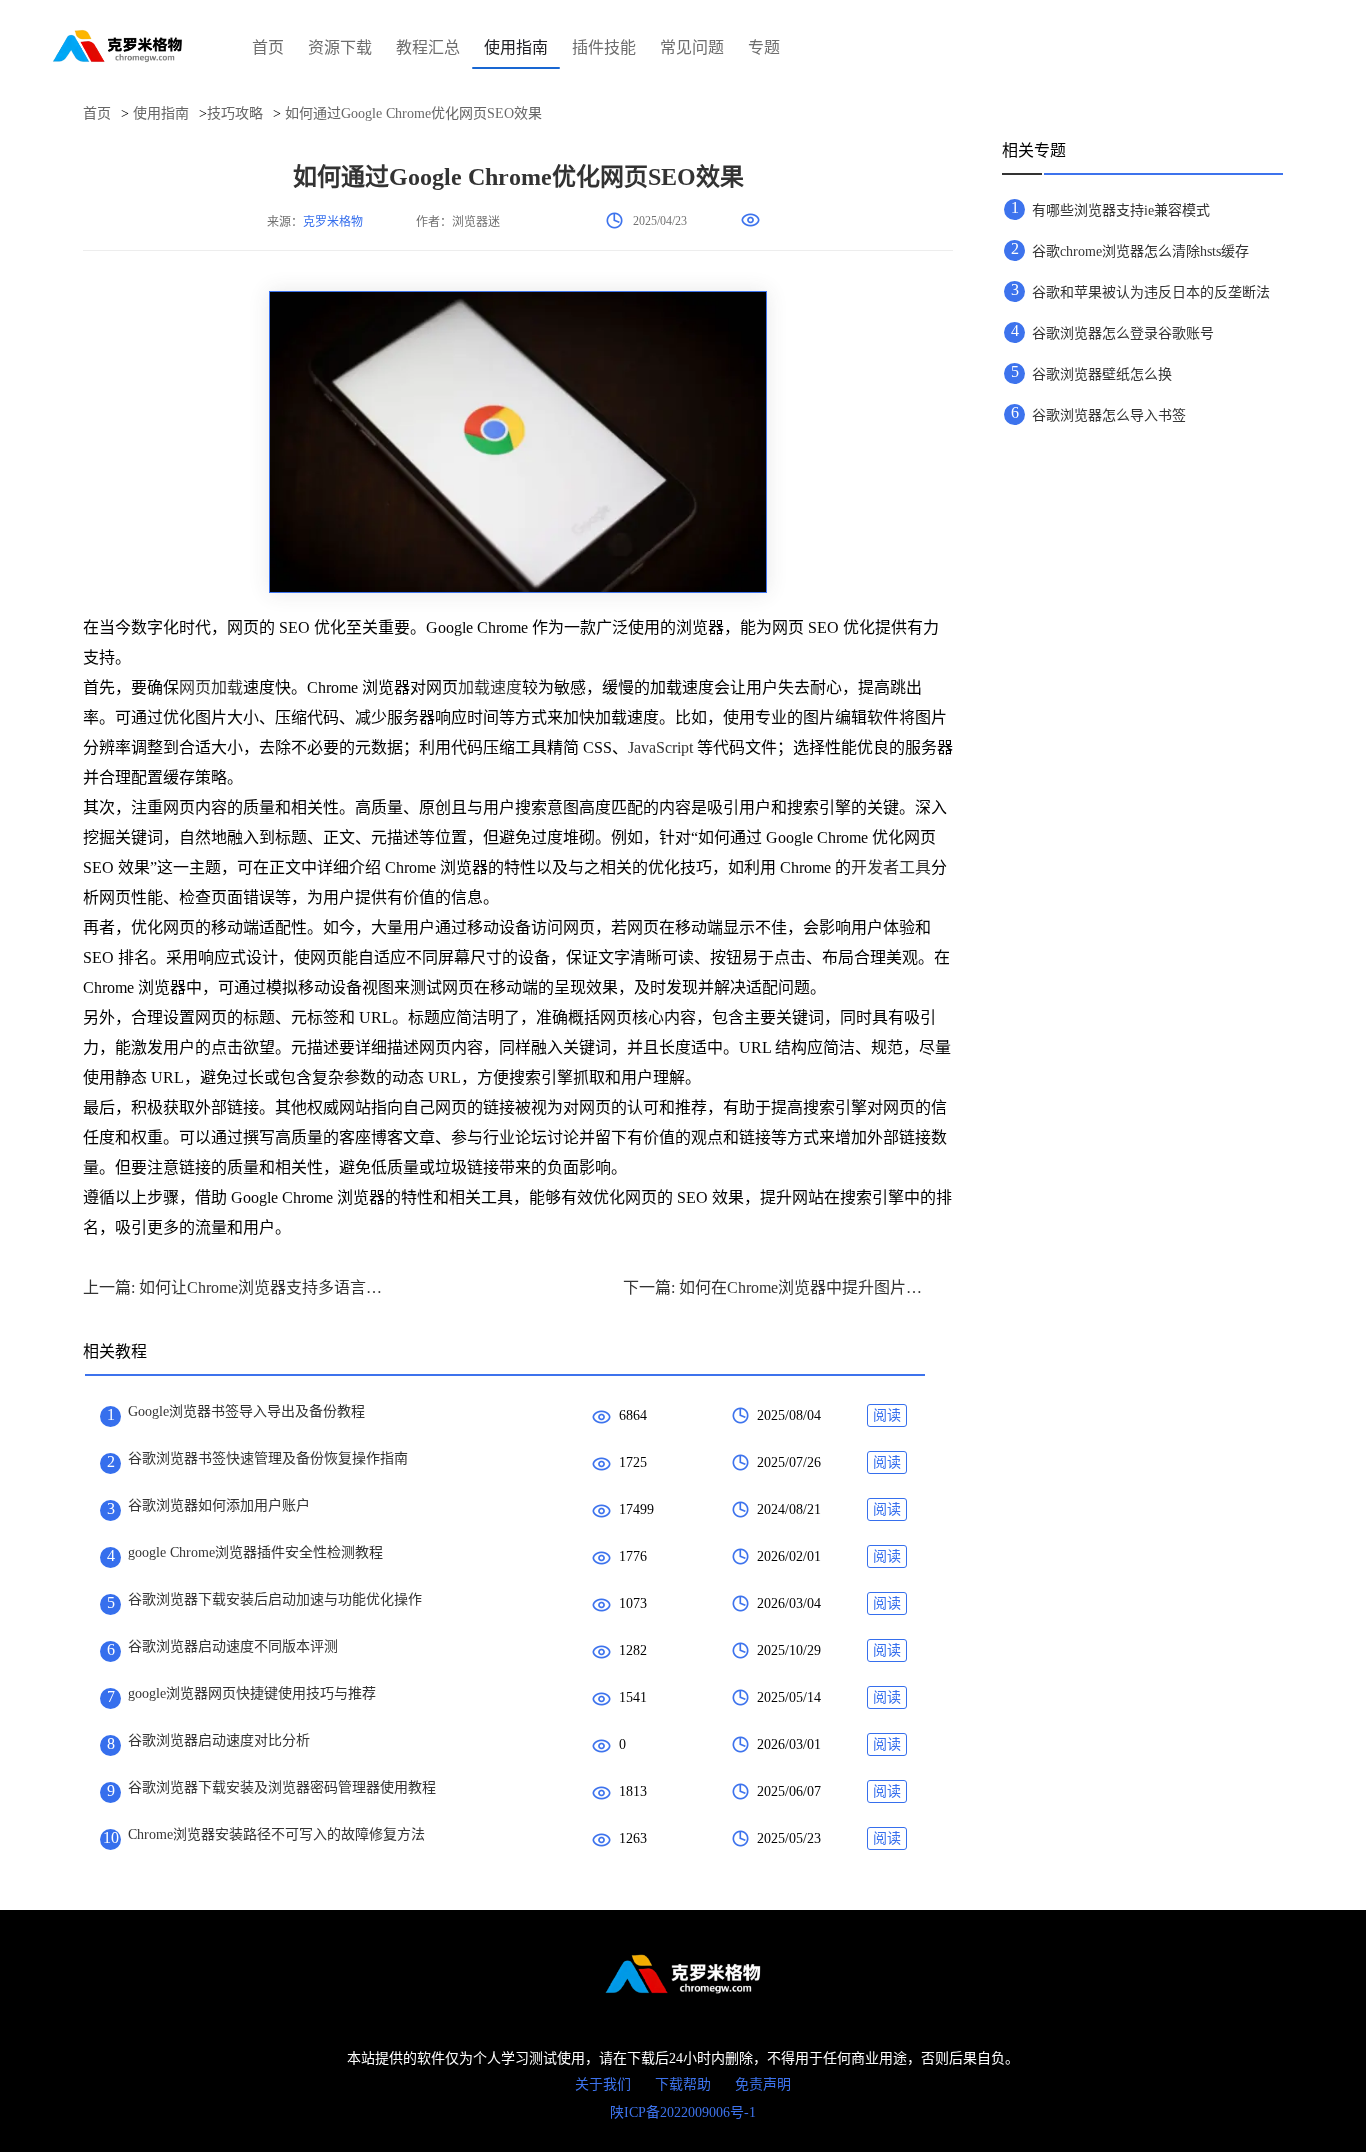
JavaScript (660, 747)
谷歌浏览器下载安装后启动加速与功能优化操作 (275, 1599)
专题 (764, 47)
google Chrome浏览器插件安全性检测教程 (255, 1552)
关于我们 (603, 2084)
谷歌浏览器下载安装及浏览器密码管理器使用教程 (282, 1787)
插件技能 (604, 47)
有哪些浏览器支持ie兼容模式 (1121, 210)
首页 (268, 47)
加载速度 (490, 687)
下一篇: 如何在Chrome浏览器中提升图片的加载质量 (773, 1287)
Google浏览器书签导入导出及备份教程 (246, 1411)
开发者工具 (891, 867)
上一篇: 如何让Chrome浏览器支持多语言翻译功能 (233, 1287)
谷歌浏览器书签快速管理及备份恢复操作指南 (268, 1458)
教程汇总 (428, 47)
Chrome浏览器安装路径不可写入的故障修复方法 (276, 1834)
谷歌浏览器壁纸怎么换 (1102, 374)
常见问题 (692, 47)
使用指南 (516, 47)
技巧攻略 (235, 113)
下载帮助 (683, 2084)
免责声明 (763, 2084)
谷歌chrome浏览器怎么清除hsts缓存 (1140, 251)
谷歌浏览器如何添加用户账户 (219, 1505)
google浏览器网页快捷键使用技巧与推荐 (252, 1693)
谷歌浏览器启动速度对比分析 (219, 1740)
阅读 (887, 1415)
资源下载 (340, 47)
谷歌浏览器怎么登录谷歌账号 (1123, 333)
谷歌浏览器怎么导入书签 (1109, 415)
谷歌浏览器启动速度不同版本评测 (233, 1646)
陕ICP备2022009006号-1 (683, 2112)
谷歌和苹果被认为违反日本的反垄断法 (1151, 292)
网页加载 (211, 687)
